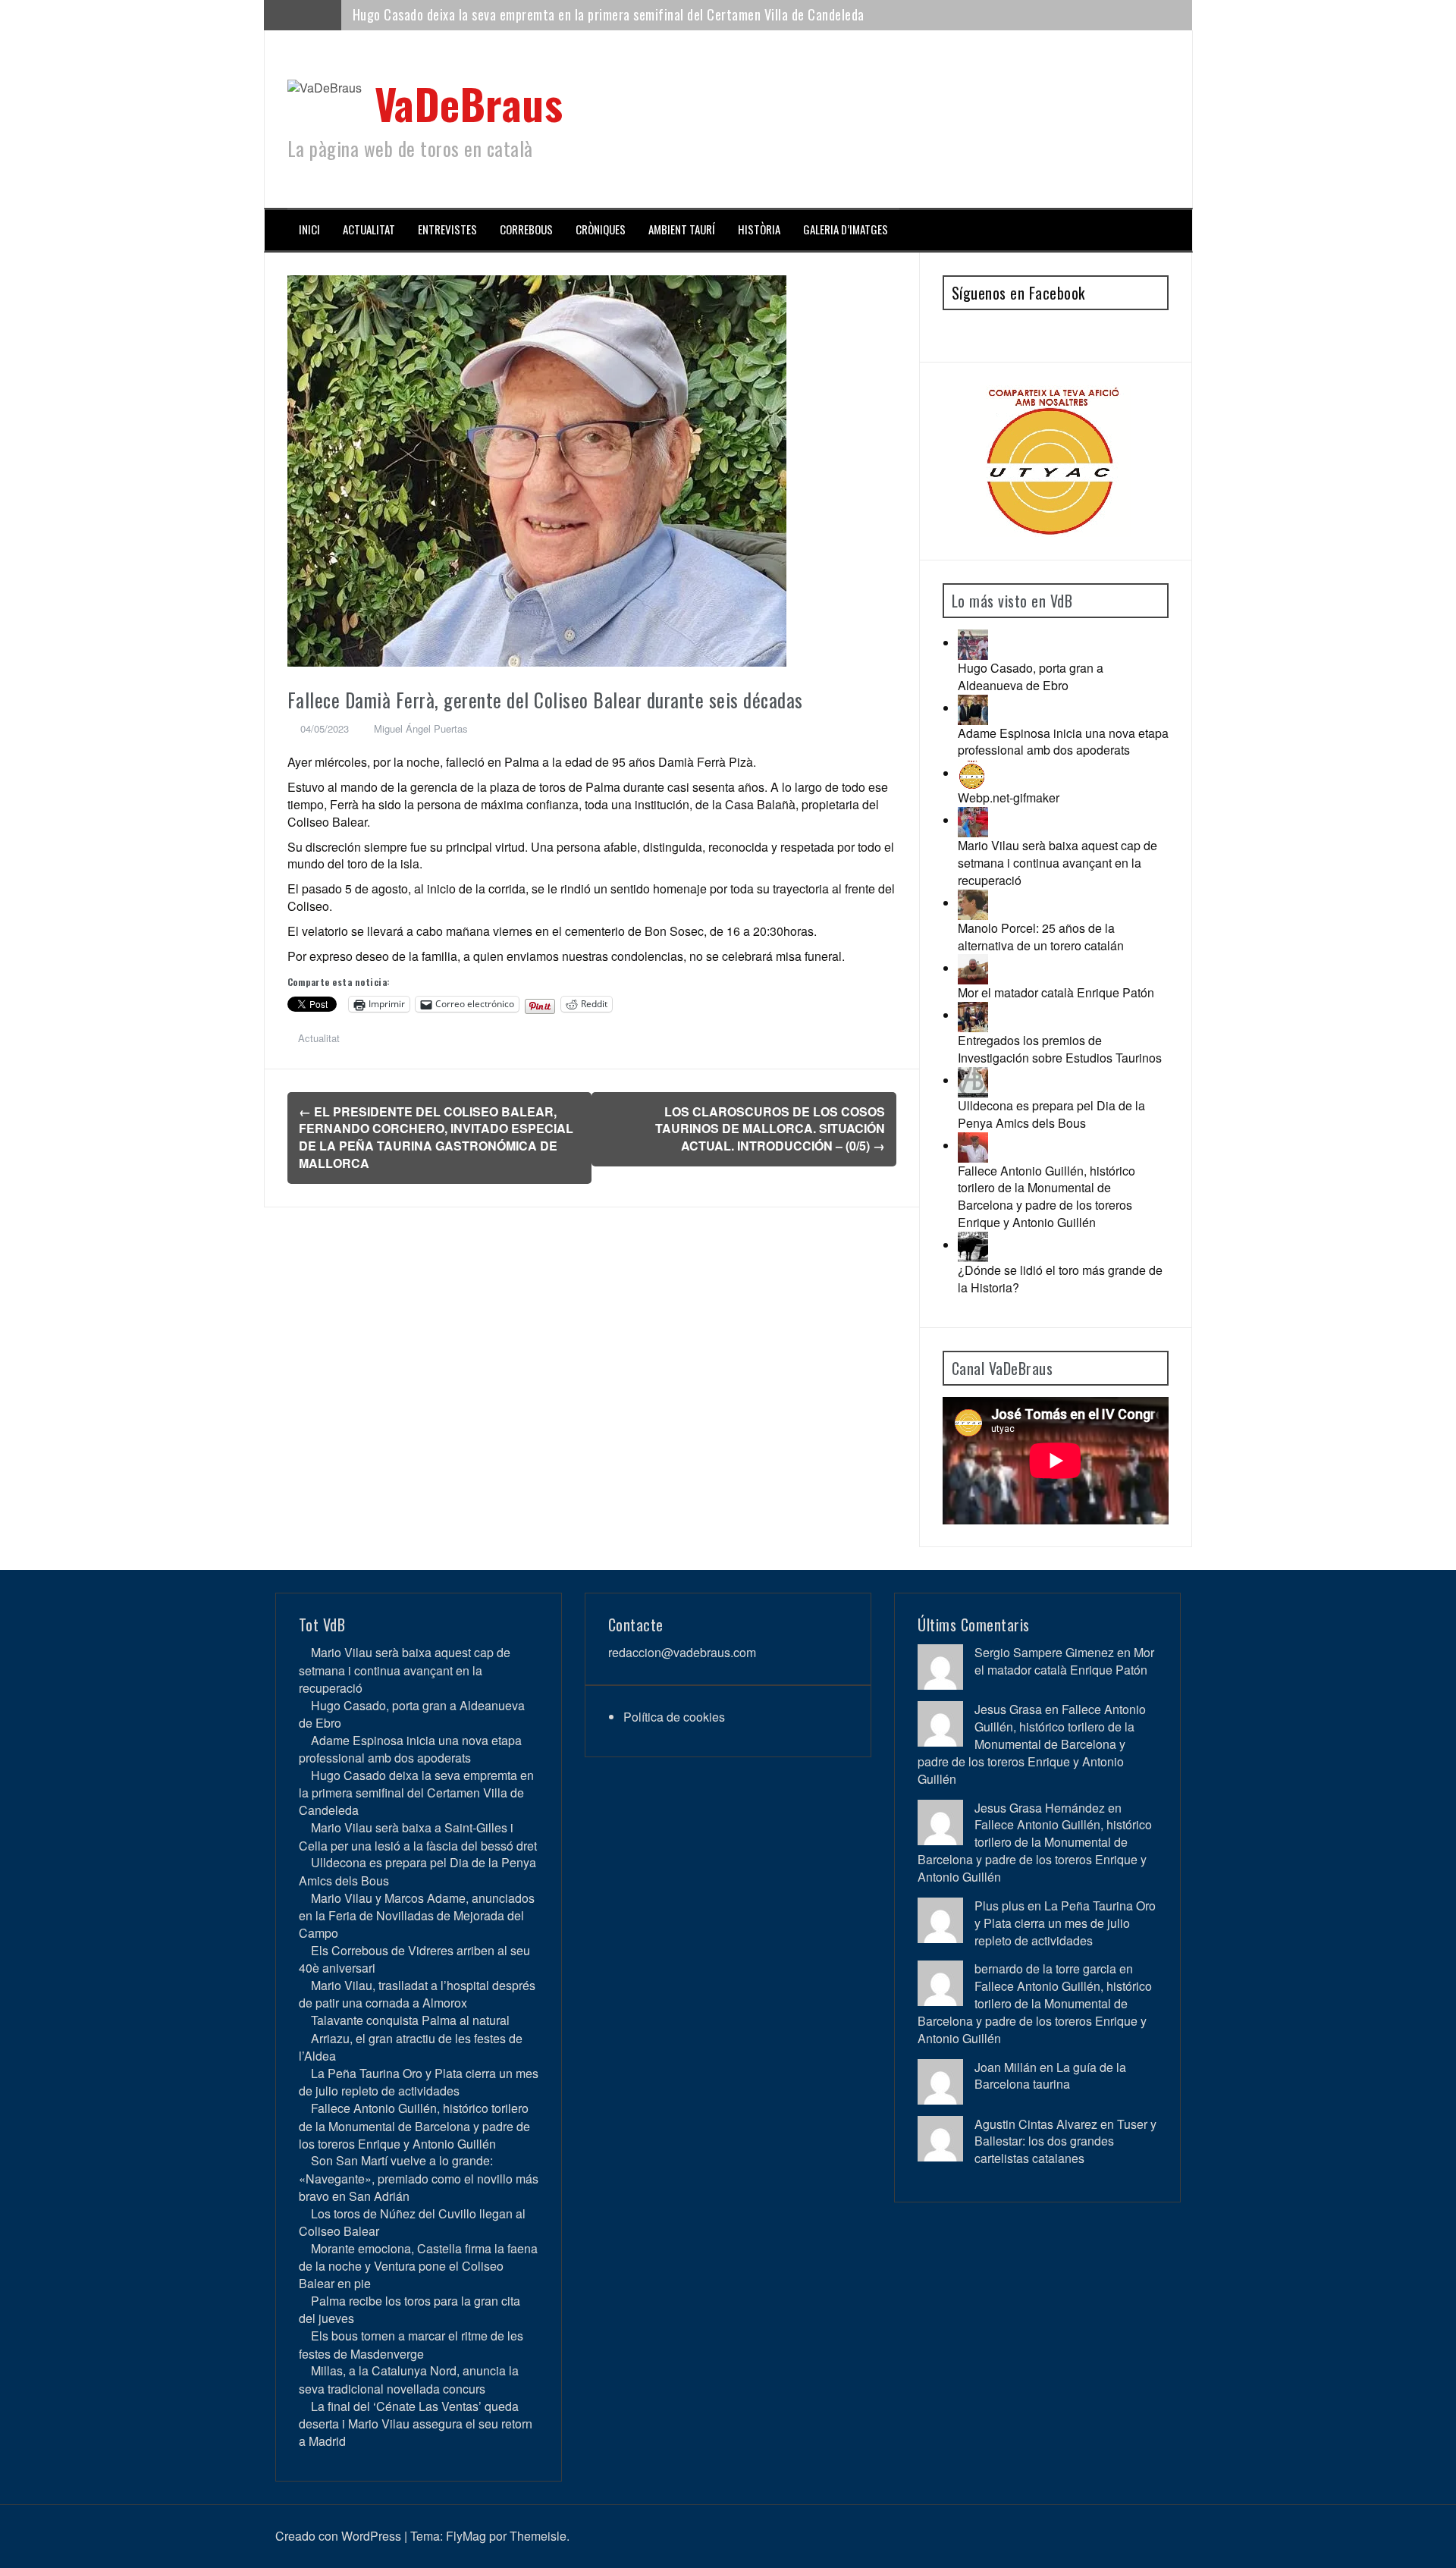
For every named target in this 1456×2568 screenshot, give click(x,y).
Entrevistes (447, 229)
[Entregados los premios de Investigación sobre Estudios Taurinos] (973, 1015)
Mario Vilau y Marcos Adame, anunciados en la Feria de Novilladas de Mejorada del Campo (417, 1915)
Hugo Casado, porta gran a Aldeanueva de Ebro (1031, 677)
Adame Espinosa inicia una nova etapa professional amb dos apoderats (1063, 742)
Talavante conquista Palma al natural (410, 2020)
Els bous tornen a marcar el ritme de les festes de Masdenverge (411, 2344)
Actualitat (369, 229)
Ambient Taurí (682, 229)
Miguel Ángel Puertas (421, 728)
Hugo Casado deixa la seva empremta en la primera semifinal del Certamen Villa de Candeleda (416, 1793)
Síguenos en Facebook (1018, 293)
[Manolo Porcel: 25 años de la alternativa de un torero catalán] (973, 903)
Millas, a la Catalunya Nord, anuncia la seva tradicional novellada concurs (409, 2379)
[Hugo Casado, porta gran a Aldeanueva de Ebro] (973, 643)
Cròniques (601, 229)
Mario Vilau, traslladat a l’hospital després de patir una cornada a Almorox (417, 1994)
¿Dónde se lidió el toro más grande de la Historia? (1060, 1279)
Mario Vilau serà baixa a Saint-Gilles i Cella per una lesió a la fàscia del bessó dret (577, 14)
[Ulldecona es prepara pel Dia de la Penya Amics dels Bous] (973, 1080)
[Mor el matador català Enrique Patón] (973, 968)
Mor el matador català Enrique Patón (1056, 992)
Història (759, 229)
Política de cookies (674, 1717)
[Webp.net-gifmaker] (973, 773)
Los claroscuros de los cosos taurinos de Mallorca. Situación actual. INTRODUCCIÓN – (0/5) (770, 1129)
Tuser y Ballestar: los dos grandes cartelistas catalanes (1065, 2141)
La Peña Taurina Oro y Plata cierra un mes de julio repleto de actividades (419, 2082)
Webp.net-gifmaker (1009, 797)
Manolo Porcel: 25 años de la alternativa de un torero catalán (1041, 937)
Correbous (526, 229)
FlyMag (466, 2536)
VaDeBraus (469, 103)
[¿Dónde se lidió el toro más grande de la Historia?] (973, 1245)
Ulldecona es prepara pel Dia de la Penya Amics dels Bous (1051, 1114)
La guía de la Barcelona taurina (1050, 2076)
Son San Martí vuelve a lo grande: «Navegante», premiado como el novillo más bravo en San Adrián (419, 2178)
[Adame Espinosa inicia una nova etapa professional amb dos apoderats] (973, 708)
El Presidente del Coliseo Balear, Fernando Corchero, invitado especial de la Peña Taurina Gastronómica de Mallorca (436, 1138)
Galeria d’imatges (846, 229)
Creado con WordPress (338, 2536)
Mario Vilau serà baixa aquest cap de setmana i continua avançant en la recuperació (1057, 863)
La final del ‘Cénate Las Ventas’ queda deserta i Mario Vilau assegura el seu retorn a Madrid (416, 2424)
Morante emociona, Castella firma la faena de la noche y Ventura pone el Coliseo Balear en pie (418, 2266)
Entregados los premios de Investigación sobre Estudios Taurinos (1060, 1049)
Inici (309, 229)
